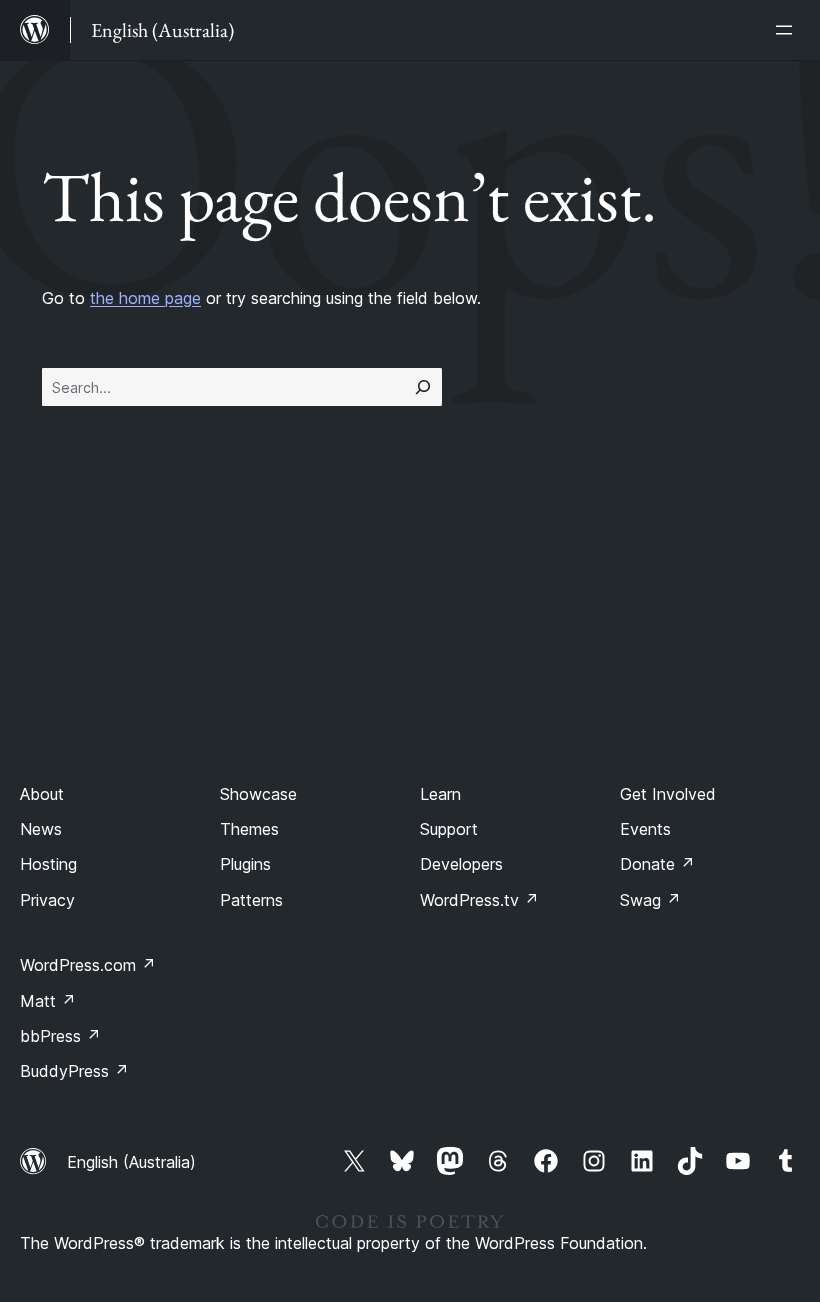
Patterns (251, 900)
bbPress (60, 1036)
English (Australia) (131, 1162)
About (42, 794)
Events (645, 829)
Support (449, 829)
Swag (650, 900)
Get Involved (668, 794)
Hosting (48, 864)
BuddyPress (74, 1071)
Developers (461, 864)
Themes (249, 829)
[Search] (423, 387)
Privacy (47, 900)
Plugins (245, 864)
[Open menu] (788, 30)
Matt (48, 1001)
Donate (657, 864)
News (41, 829)
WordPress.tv (479, 900)
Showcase (258, 794)
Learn (440, 794)
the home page (145, 298)
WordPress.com (88, 965)
